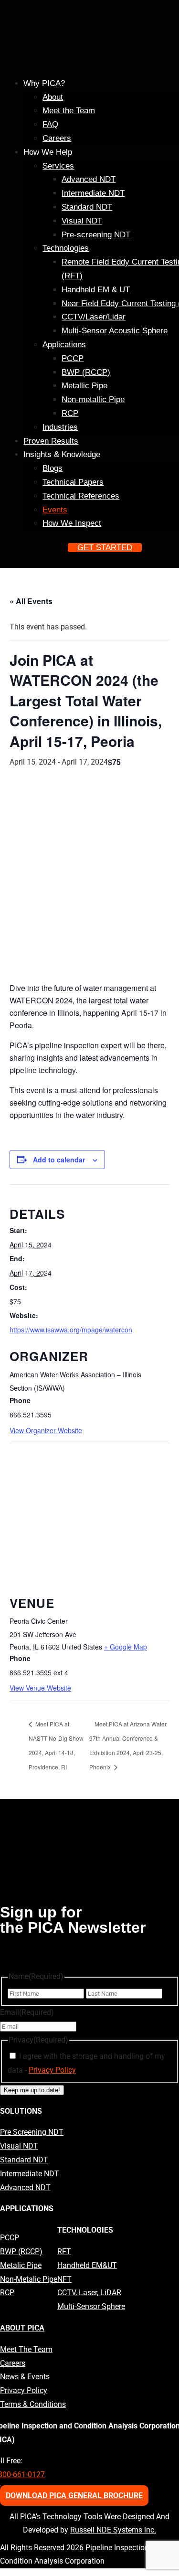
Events (55, 510)
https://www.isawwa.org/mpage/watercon (71, 1330)
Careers (57, 138)
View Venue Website (40, 1688)
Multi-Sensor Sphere (91, 2306)
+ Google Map (126, 1647)
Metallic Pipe (84, 386)
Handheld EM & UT (96, 290)
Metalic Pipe (21, 2265)
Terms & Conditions (33, 2404)
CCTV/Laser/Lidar (94, 317)
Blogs (53, 468)
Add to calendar (59, 1160)
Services (58, 166)
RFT (64, 2251)
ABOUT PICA (22, 2328)
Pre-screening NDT (96, 235)
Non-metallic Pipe (93, 399)
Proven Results (51, 441)
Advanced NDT (89, 179)
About (53, 97)
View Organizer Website (46, 1430)
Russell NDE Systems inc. (113, 2530)
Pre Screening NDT (32, 2132)
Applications (64, 345)
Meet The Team (26, 2349)
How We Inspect (72, 523)
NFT (64, 2279)
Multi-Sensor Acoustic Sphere (115, 331)
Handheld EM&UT (87, 2265)
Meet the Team (69, 111)
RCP (70, 413)
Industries (60, 427)
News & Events (25, 2377)
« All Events (31, 601)
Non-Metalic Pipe (29, 2279)
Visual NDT (82, 221)
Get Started (105, 548)
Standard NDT (87, 207)
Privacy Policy (52, 2070)
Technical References (81, 496)
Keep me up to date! (32, 2090)
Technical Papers (73, 482)
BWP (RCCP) (86, 372)
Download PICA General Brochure (74, 2496)
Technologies (66, 248)
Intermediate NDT (93, 193)
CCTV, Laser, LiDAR (89, 2293)
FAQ (50, 124)
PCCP (73, 358)
